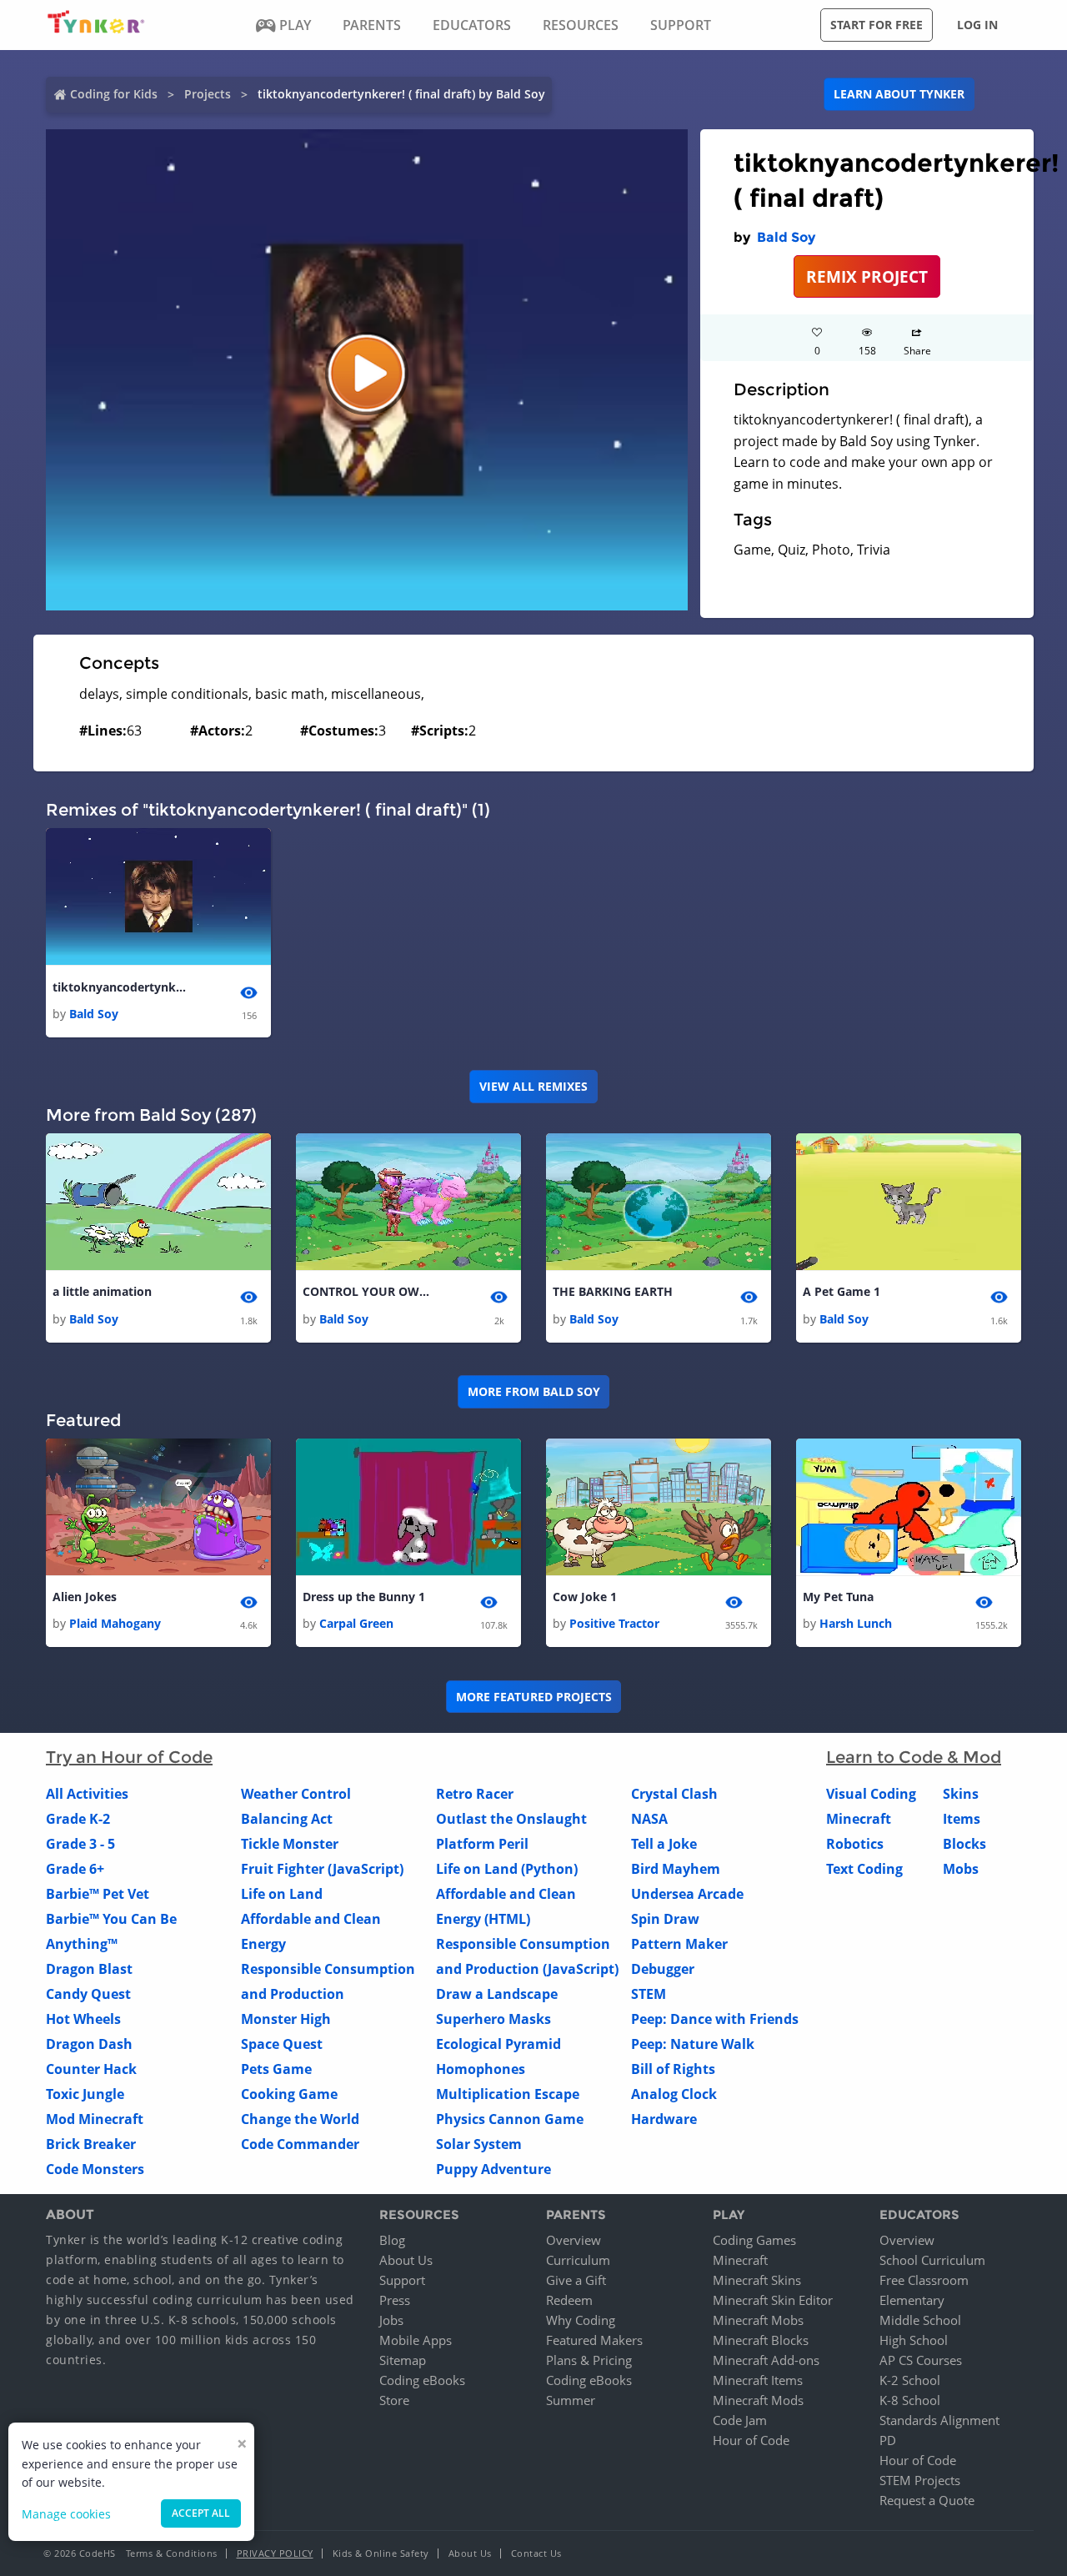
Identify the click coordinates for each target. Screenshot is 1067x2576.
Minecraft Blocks (761, 2340)
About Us (406, 2260)
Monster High (286, 2019)
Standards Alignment (939, 2420)
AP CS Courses (921, 2360)
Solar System (479, 2144)
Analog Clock (674, 2094)
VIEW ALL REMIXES (533, 1086)
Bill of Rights (673, 2069)
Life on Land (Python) (507, 1869)
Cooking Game (289, 2094)
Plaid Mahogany (115, 1623)
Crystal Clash (674, 1794)
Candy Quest (88, 1994)
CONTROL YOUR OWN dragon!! (369, 1291)
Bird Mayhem (676, 1869)
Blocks (964, 1844)
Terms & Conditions (172, 2553)
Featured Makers (594, 2340)
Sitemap (403, 2360)
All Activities (87, 1794)
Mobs (961, 1869)
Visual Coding (871, 1794)
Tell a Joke (664, 1844)
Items (962, 1819)
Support (402, 2280)
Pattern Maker (679, 1944)
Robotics (855, 1844)
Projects (208, 94)
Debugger (663, 1969)
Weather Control (296, 1794)
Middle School (920, 2320)
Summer (571, 2400)
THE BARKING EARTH (613, 1291)
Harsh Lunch (856, 1623)
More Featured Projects (534, 1697)
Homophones (481, 2069)
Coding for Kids (114, 94)
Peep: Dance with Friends (715, 2019)
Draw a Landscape (497, 1994)
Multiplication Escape (508, 2094)
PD (888, 2440)
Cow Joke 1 (585, 1597)
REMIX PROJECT (867, 276)
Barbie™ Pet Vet (98, 1894)
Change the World (300, 2119)
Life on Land (282, 1894)
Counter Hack (91, 2069)
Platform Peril (482, 1844)
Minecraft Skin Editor (773, 2300)
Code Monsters (95, 2169)
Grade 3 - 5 (80, 1844)
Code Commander (300, 2144)
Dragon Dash (89, 2044)
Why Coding (581, 2320)
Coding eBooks (422, 2380)
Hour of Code (751, 2440)
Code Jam (740, 2420)
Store (394, 2400)
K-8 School (910, 2400)
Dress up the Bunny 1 (364, 1597)
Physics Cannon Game (510, 2119)
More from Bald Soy (534, 1391)
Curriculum (578, 2260)
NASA (649, 1819)
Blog (392, 2240)
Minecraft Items (758, 2380)
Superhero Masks (493, 2019)
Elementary (912, 2300)
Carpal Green (356, 1623)
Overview (574, 2240)
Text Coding (864, 1869)
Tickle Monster (290, 1844)
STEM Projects (920, 2480)
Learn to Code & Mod (914, 1757)
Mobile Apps (416, 2340)
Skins (961, 1794)
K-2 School (910, 2380)
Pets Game (276, 2069)
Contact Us (536, 2553)
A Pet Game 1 (842, 1291)
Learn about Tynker (899, 94)
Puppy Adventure (493, 2169)
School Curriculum (932, 2260)
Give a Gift (576, 2280)
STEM (649, 1994)
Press (395, 2300)
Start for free (877, 25)
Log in (977, 25)
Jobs (391, 2320)
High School (914, 2340)
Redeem (569, 2300)
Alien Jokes (85, 1597)
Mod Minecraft (95, 2119)
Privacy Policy (275, 2553)
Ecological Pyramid (498, 2044)
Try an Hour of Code (129, 1757)
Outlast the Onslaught (511, 1819)
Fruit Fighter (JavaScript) (322, 1869)
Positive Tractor (614, 1623)
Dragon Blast (89, 1969)
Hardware (664, 2119)
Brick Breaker (91, 2144)
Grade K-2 (78, 1819)
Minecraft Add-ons (766, 2360)
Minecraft (859, 1819)
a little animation (102, 1291)
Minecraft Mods (758, 2400)
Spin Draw (665, 1919)
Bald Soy (786, 237)
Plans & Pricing (589, 2360)
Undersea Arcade (687, 1894)
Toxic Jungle (85, 2094)
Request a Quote (927, 2500)
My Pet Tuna (838, 1597)
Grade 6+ (75, 1869)
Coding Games (754, 2240)
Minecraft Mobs (758, 2320)
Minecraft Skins (757, 2280)
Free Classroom (924, 2280)
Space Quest (282, 2044)
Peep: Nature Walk (693, 2044)
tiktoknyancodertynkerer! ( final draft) (119, 987)
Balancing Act (287, 1819)
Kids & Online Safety (381, 2553)
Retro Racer (475, 1794)
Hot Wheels (83, 2019)
